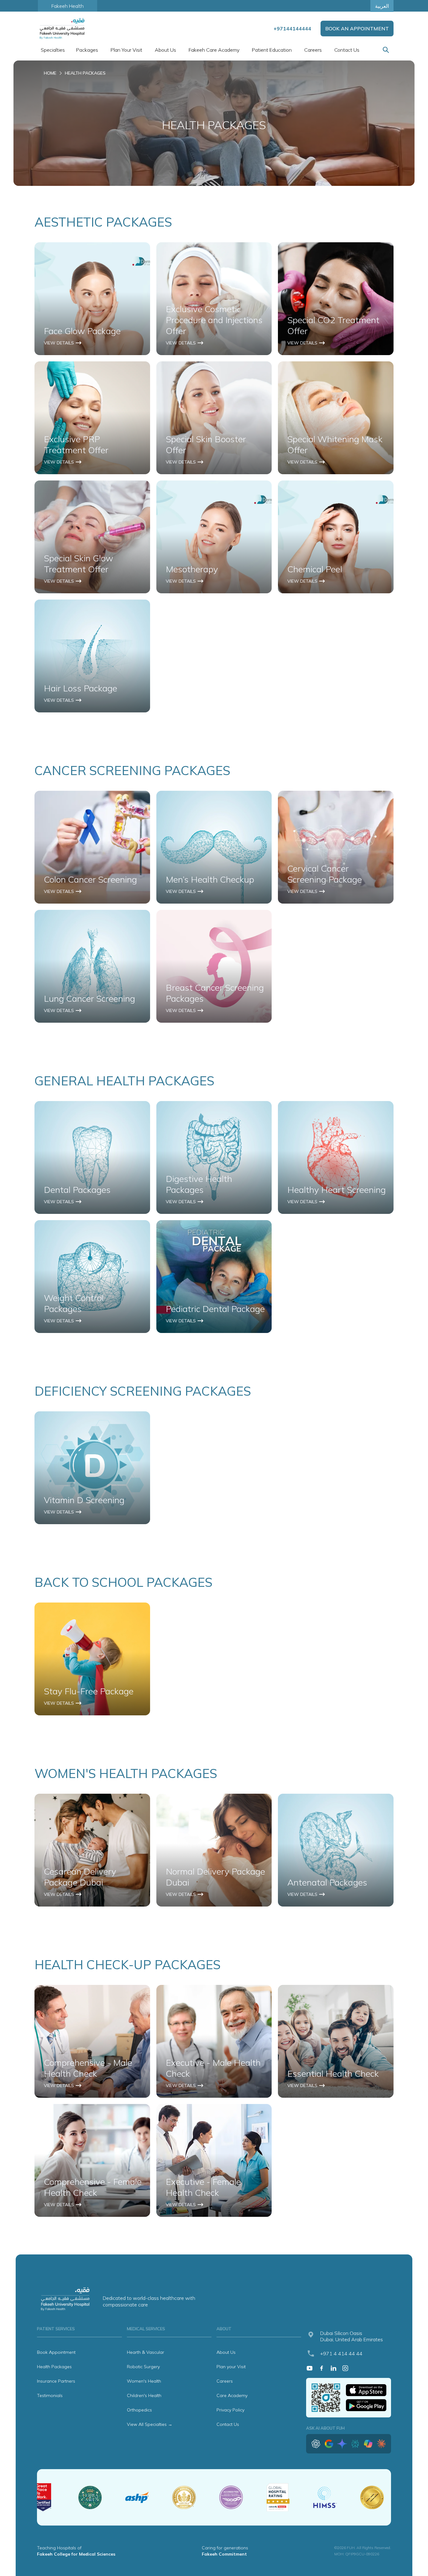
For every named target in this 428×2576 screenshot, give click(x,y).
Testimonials (50, 2395)
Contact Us (347, 50)
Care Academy (232, 2395)
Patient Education (272, 50)
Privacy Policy (230, 2410)
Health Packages (54, 2367)
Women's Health (144, 2381)
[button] (52, 50)
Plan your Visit (231, 2367)
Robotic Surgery (143, 2367)
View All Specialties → (150, 2424)
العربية (382, 6)
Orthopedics (139, 2410)
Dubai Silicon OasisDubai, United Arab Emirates (352, 2336)
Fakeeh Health (68, 6)
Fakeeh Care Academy (214, 50)
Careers (313, 50)
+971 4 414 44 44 (341, 2353)
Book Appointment (56, 2352)
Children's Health (144, 2395)
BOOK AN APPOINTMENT (357, 29)
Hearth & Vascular (146, 2352)
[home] (63, 29)
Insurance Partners (56, 2381)
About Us (226, 2352)
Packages (87, 50)
